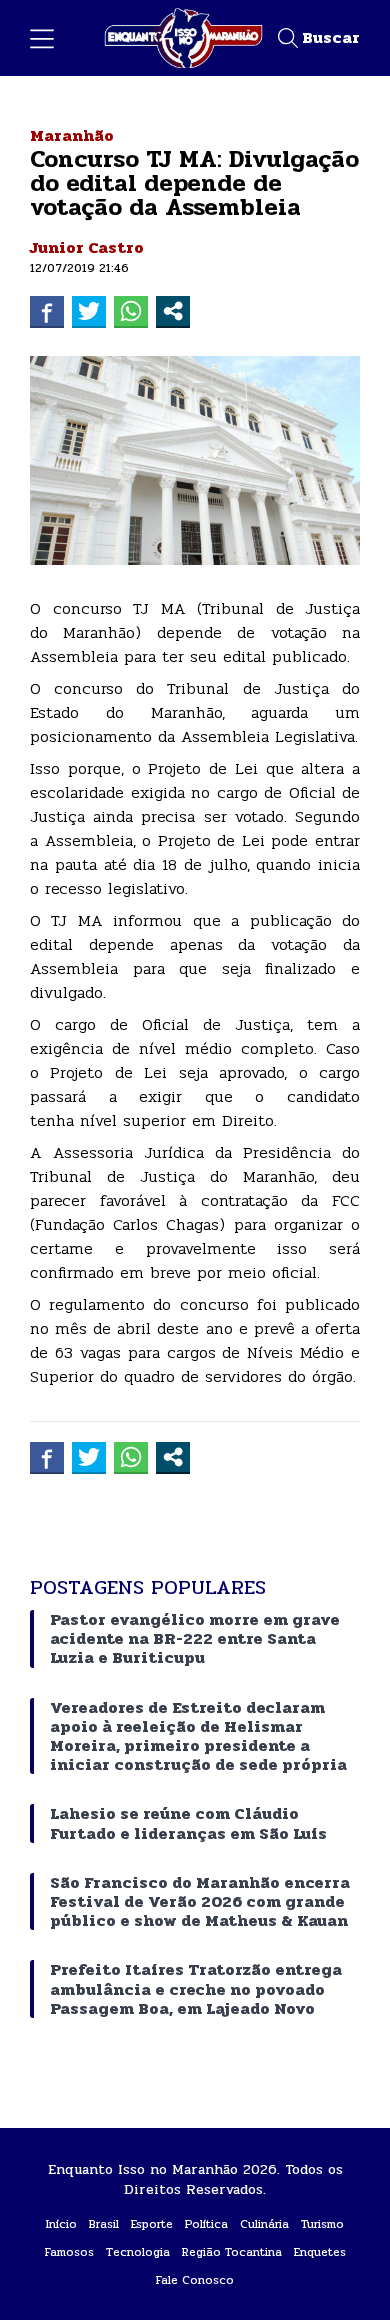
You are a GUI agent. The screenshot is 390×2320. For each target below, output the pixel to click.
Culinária (264, 2224)
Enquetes (320, 2252)
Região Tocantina (232, 2252)
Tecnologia (138, 2252)
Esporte (152, 2224)
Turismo (322, 2224)
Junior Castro (87, 247)
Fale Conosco (195, 2280)
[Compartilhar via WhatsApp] (131, 311)
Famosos (69, 2252)
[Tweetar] (89, 311)
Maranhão (72, 135)
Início (61, 2224)
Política (206, 2224)
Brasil (104, 2224)
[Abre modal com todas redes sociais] (173, 311)
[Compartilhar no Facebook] (47, 311)
